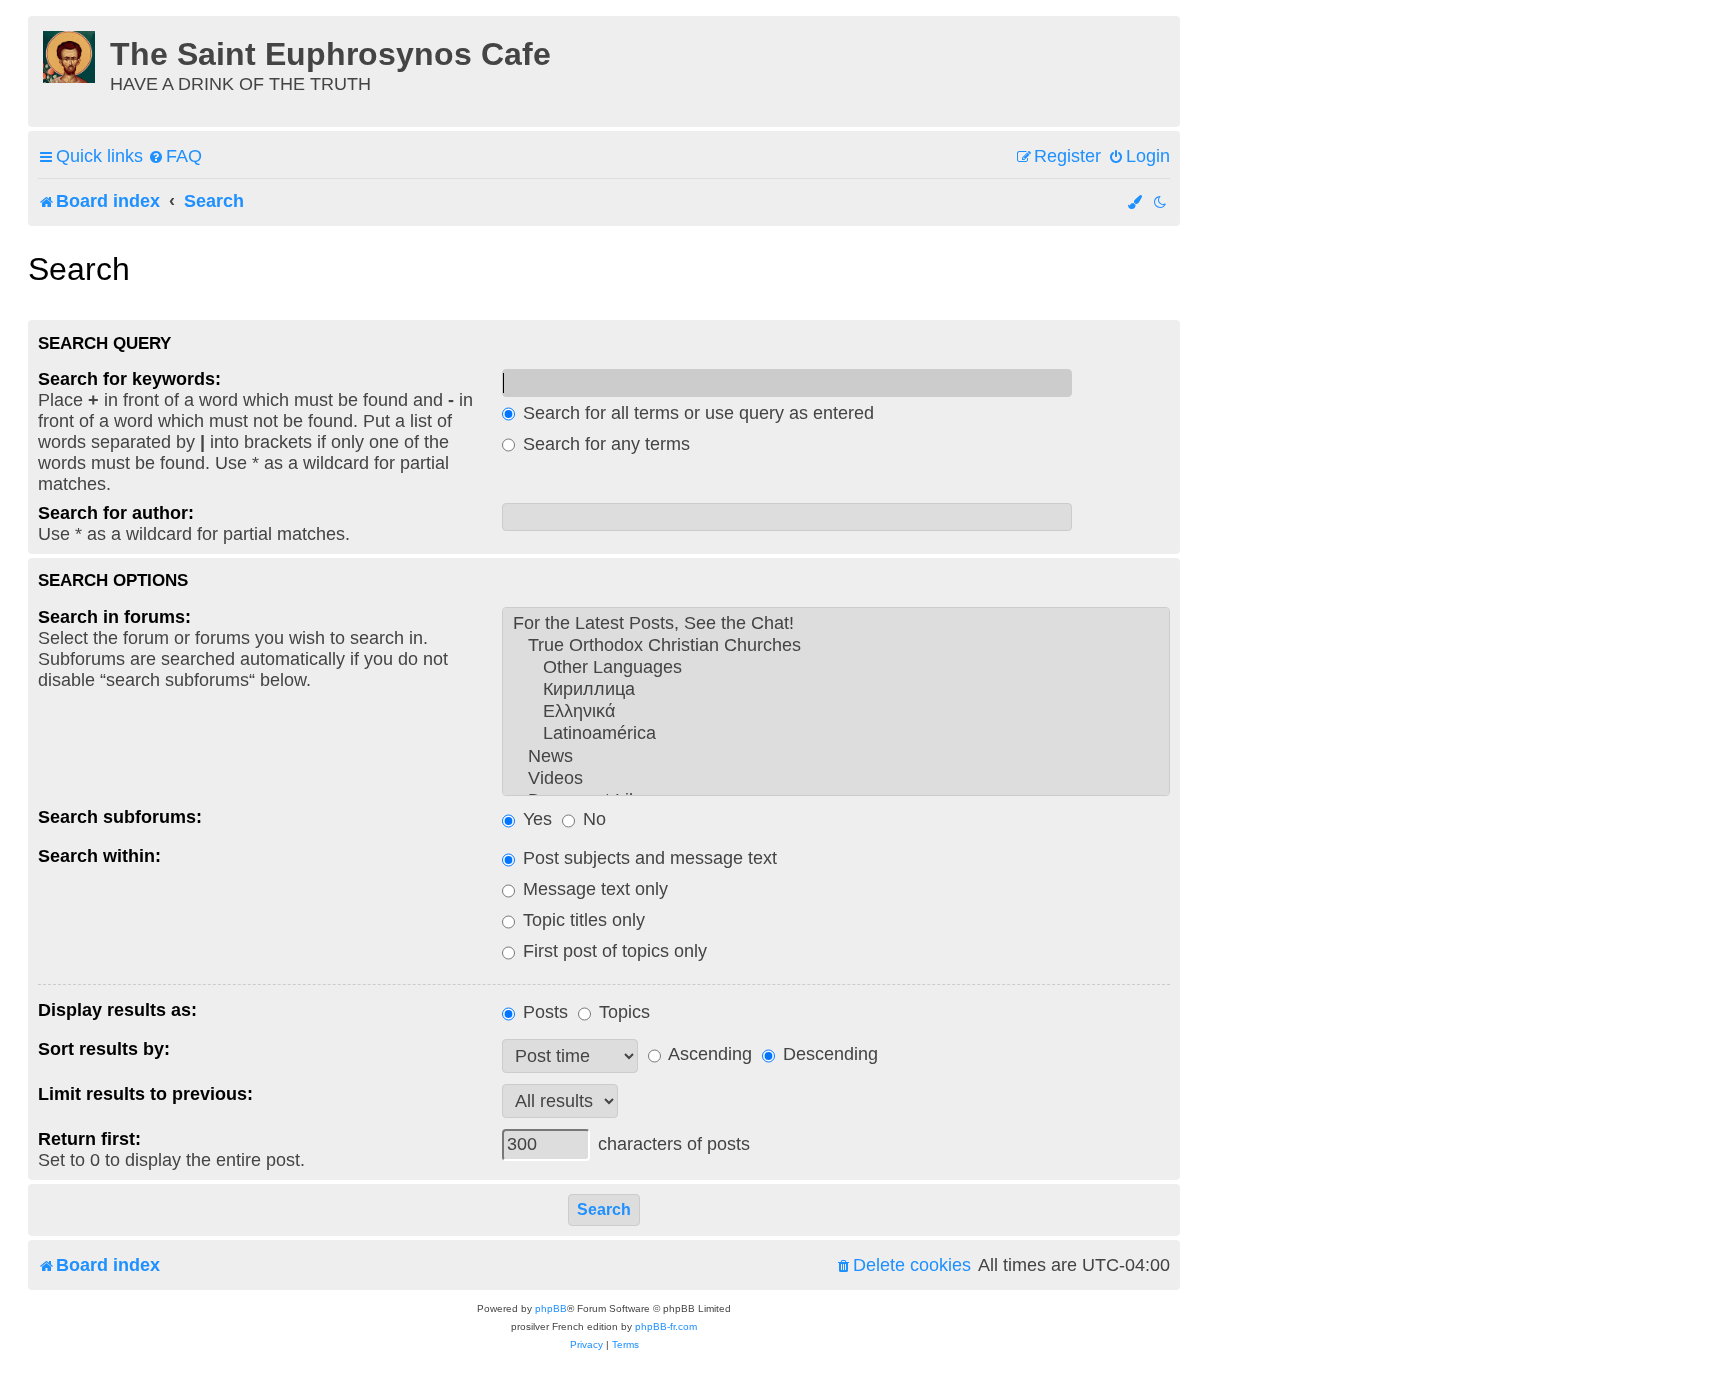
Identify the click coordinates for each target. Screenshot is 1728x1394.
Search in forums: (114, 617)
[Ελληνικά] (836, 712)
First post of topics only (612, 951)
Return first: (89, 1139)
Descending (828, 1054)
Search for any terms (604, 444)
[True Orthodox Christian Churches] (836, 646)
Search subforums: (120, 817)
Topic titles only (581, 920)
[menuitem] (175, 156)
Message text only (593, 889)
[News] (836, 757)
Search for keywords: (129, 379)
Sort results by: (104, 1049)
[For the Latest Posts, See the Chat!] (836, 624)
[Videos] (836, 779)
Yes (535, 819)
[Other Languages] (836, 668)
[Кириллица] (836, 690)
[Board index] (71, 54)
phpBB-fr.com (666, 1326)
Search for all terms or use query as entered (696, 413)
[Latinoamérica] (836, 734)
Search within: (99, 856)
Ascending (708, 1054)
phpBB (551, 1308)
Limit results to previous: (145, 1094)
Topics (622, 1012)
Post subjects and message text (647, 858)
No (592, 819)
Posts (543, 1012)
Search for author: (116, 513)
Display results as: (117, 1010)
